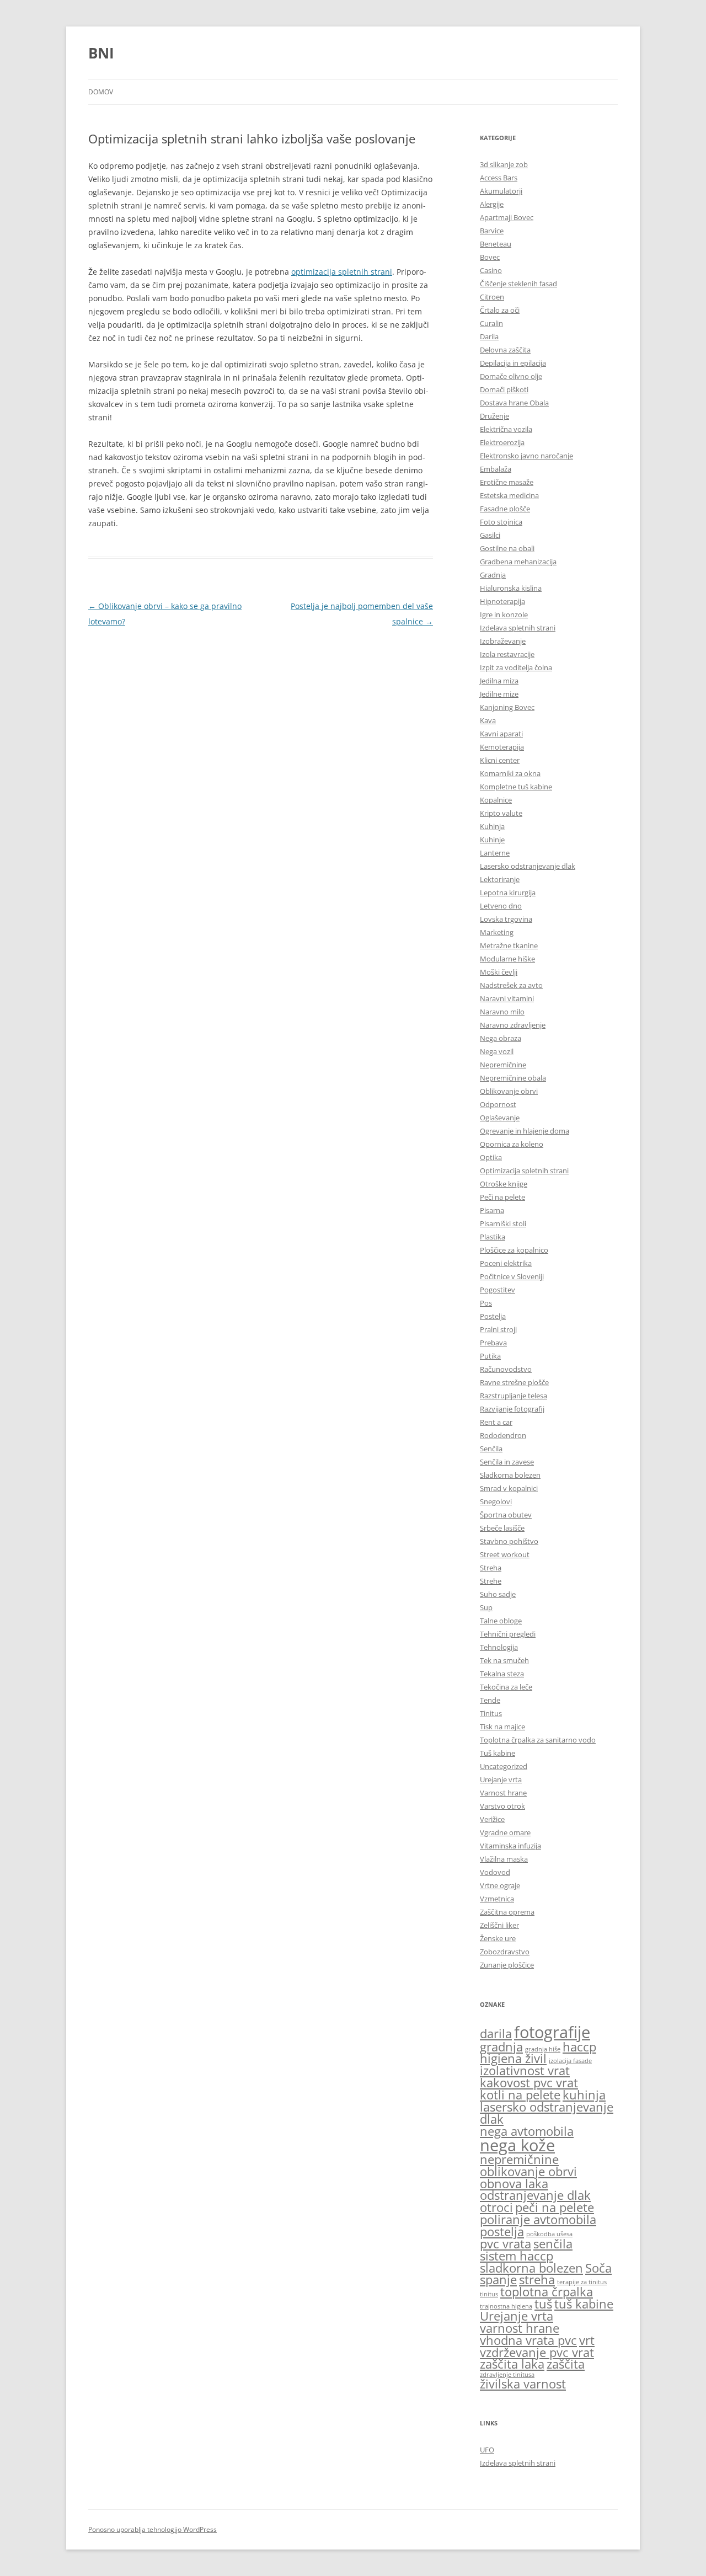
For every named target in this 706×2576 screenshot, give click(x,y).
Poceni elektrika (506, 1263)
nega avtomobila (527, 2131)
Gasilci (490, 535)
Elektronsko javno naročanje (526, 456)
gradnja (501, 2047)
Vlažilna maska (504, 1859)
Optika (491, 1157)
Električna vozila (506, 429)
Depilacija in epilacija (513, 363)
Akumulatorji (501, 191)
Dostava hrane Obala (514, 403)
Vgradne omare (505, 1832)
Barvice (492, 231)
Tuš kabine (498, 1753)
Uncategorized (504, 1766)
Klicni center (500, 760)
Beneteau (496, 244)
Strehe (491, 1581)
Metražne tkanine (509, 945)
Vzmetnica (497, 1899)
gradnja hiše (543, 2049)
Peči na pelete (502, 1197)
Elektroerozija (502, 442)
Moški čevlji (499, 972)
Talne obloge (501, 1621)
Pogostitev (498, 1290)
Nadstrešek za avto (511, 985)
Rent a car (496, 1422)
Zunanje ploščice (507, 1965)
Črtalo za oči (500, 310)
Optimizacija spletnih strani (524, 1171)
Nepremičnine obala (513, 1078)
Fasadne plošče (505, 509)
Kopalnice (496, 800)
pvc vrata (506, 2244)
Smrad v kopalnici (509, 1488)
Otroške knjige (504, 1184)
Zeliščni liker (499, 1925)
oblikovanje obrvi (528, 2171)
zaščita (566, 2364)
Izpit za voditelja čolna (516, 667)
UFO (487, 2450)
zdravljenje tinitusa (507, 2375)
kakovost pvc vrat (529, 2083)
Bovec (490, 257)
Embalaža (496, 469)
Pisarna (492, 1210)
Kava (488, 720)
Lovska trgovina (506, 919)
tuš (543, 2304)
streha (537, 2280)
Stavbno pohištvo (509, 1541)
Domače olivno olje (511, 376)
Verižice (492, 1819)
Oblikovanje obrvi (509, 1091)
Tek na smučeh (504, 1660)
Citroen (492, 297)
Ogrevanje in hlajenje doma (525, 1131)
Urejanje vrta (501, 1779)
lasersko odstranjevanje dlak (547, 2113)
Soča (598, 2268)
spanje (498, 2280)
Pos (486, 1303)
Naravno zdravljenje (513, 1025)
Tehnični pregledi (508, 1634)
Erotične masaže (507, 482)
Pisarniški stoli (503, 1223)
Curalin (491, 323)
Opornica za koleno (512, 1144)
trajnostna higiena (506, 2306)
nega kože (517, 2145)
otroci (496, 2207)
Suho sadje (498, 1594)
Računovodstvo (506, 1369)
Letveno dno (501, 906)
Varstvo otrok (502, 1806)
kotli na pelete (520, 2095)
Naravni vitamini (507, 998)
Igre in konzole (504, 614)
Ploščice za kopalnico (514, 1250)
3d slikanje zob (504, 164)
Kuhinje (492, 840)
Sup (486, 1607)
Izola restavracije (507, 654)
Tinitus (491, 1713)
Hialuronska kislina (511, 588)
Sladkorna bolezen (510, 1475)
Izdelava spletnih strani (518, 628)
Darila (489, 336)
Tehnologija (499, 1647)
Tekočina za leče (506, 1687)
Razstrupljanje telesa (514, 1396)
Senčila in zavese (507, 1462)
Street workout (505, 1554)
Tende (490, 1700)
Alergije (492, 204)
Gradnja (493, 575)
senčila (553, 2244)
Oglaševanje (500, 1118)
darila (496, 2033)
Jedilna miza (499, 681)
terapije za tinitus (582, 2282)
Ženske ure (498, 1938)
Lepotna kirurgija (508, 892)
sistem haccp (517, 2256)
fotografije (552, 2032)
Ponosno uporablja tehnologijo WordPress (153, 2529)
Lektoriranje (500, 879)
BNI (101, 53)
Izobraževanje (503, 641)
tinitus (489, 2294)
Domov (101, 92)
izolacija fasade (570, 2061)
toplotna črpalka (547, 2292)
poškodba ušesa (549, 2234)
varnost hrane (520, 2328)
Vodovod (495, 1872)
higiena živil (513, 2058)
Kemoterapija (502, 747)
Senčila (491, 1449)
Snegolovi (496, 1501)
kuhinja (584, 2095)
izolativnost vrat (525, 2070)
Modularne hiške (507, 959)
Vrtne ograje (500, 1885)
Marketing (497, 932)
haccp (579, 2047)
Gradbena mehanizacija (518, 562)
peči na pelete (555, 2207)
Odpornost (498, 1104)
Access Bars (499, 178)
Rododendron (503, 1435)
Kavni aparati (501, 734)
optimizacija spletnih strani (342, 272)
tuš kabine (584, 2304)
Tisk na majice (502, 1727)
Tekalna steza (502, 1674)
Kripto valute (501, 813)
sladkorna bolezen (531, 2268)
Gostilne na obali (507, 548)
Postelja (493, 1316)
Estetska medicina (509, 495)
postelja (502, 2232)
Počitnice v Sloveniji (512, 1276)
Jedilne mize (499, 694)
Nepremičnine (503, 1065)
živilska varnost (523, 2384)
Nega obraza (501, 1038)
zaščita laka (512, 2364)
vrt (587, 2340)
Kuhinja (492, 826)
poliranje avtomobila (538, 2219)
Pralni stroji (498, 1329)
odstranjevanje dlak (535, 2195)
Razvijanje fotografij (512, 1409)
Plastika (493, 1237)
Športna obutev (506, 1515)
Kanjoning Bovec (507, 707)
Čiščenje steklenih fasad (518, 284)
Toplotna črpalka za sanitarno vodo (538, 1740)
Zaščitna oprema (507, 1912)
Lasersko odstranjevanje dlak (528, 866)
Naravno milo (502, 1012)
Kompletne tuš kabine (516, 787)
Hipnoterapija (502, 601)
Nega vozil (497, 1051)
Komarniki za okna (510, 773)
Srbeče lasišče (502, 1528)
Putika (490, 1356)
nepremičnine (519, 2159)
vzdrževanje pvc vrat (537, 2352)
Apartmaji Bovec (507, 217)
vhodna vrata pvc (528, 2340)
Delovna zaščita (505, 350)
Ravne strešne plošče (514, 1382)
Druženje (494, 416)
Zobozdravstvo (505, 1952)
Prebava (493, 1343)
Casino (491, 270)
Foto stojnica (501, 522)
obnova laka (514, 2184)
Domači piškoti (504, 389)
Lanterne (495, 853)
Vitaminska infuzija (510, 1846)
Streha (491, 1568)
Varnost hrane (503, 1793)
